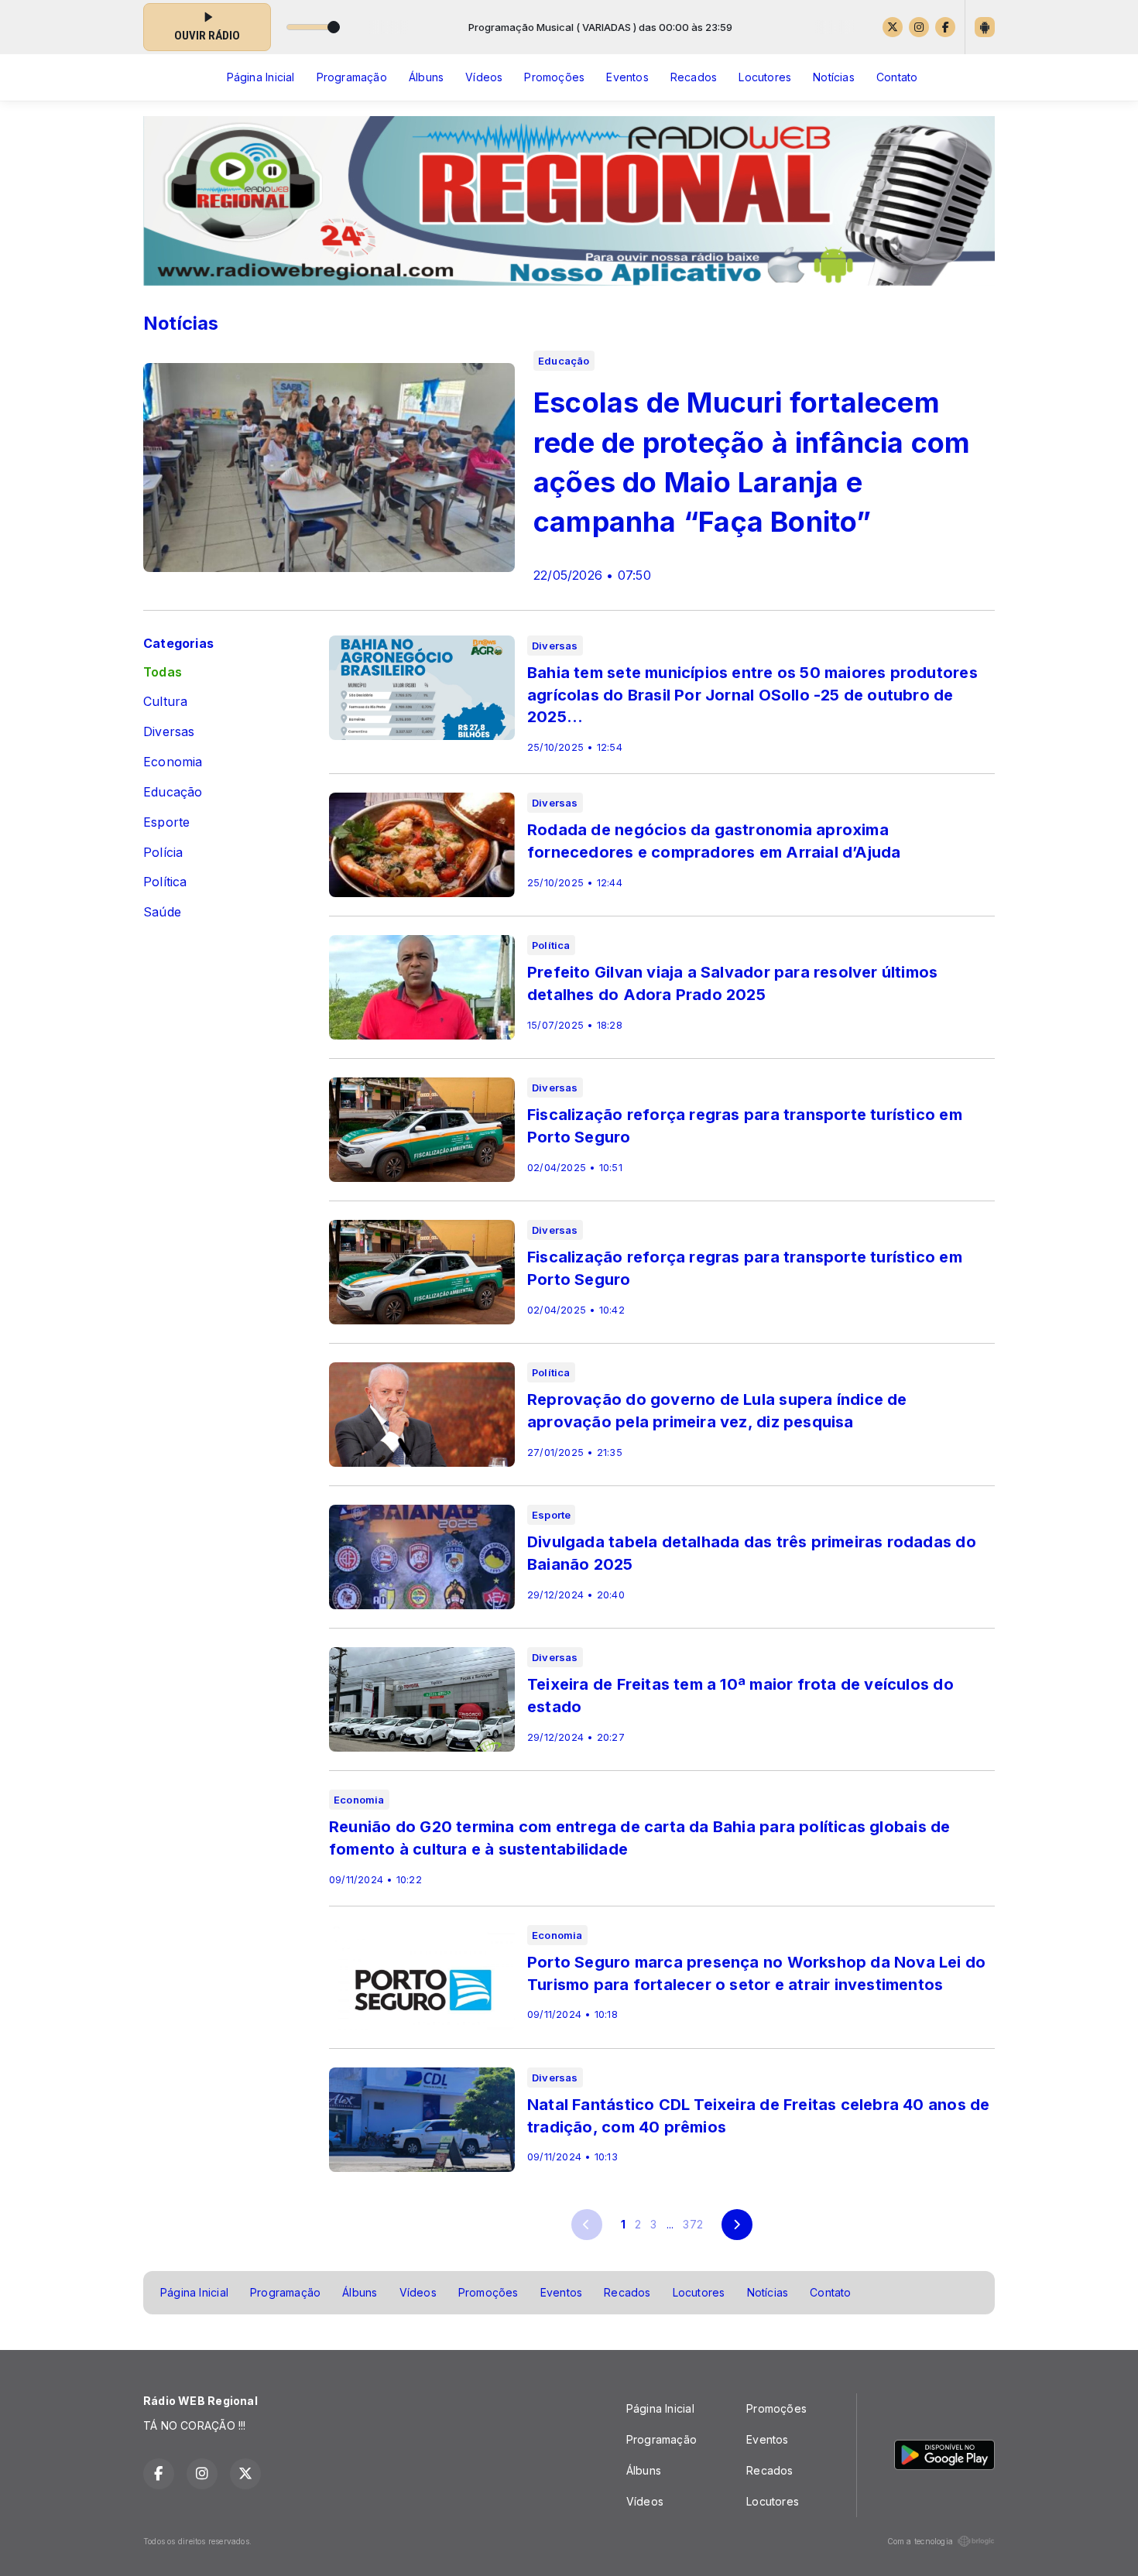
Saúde (162, 912)
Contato (897, 77)
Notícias (834, 77)
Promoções (554, 77)
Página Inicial (261, 77)
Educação (173, 792)
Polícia (163, 853)
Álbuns (426, 77)
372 (693, 2224)
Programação (352, 77)
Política (165, 882)
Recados (694, 77)
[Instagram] (919, 27)
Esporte (166, 822)
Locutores (765, 77)
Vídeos (484, 77)
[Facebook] (945, 27)
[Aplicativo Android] (985, 27)
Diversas (169, 732)
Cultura (165, 702)
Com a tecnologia (920, 2541)
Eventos (627, 77)
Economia (173, 762)
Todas (163, 672)
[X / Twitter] (893, 27)
